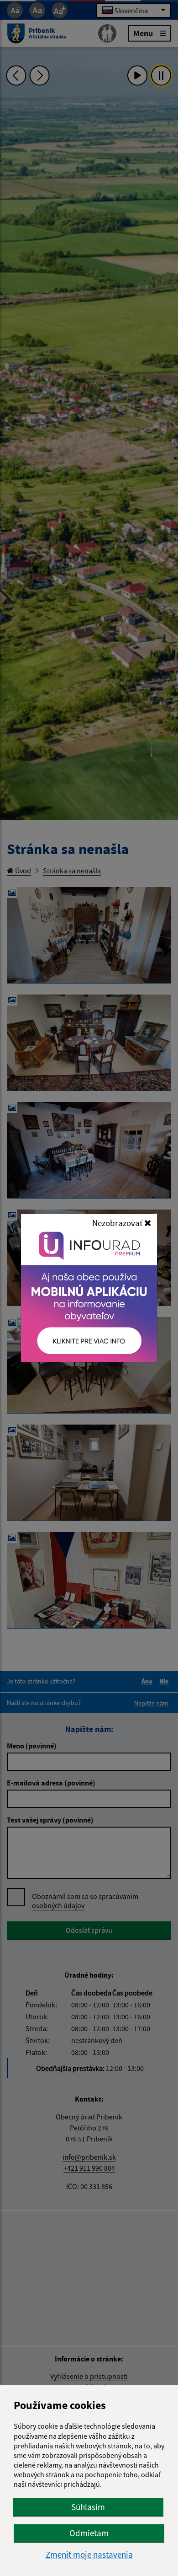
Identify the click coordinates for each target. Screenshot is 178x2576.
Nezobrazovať (118, 1223)
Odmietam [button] (89, 2533)
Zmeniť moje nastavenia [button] (89, 2555)
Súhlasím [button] (88, 2507)
